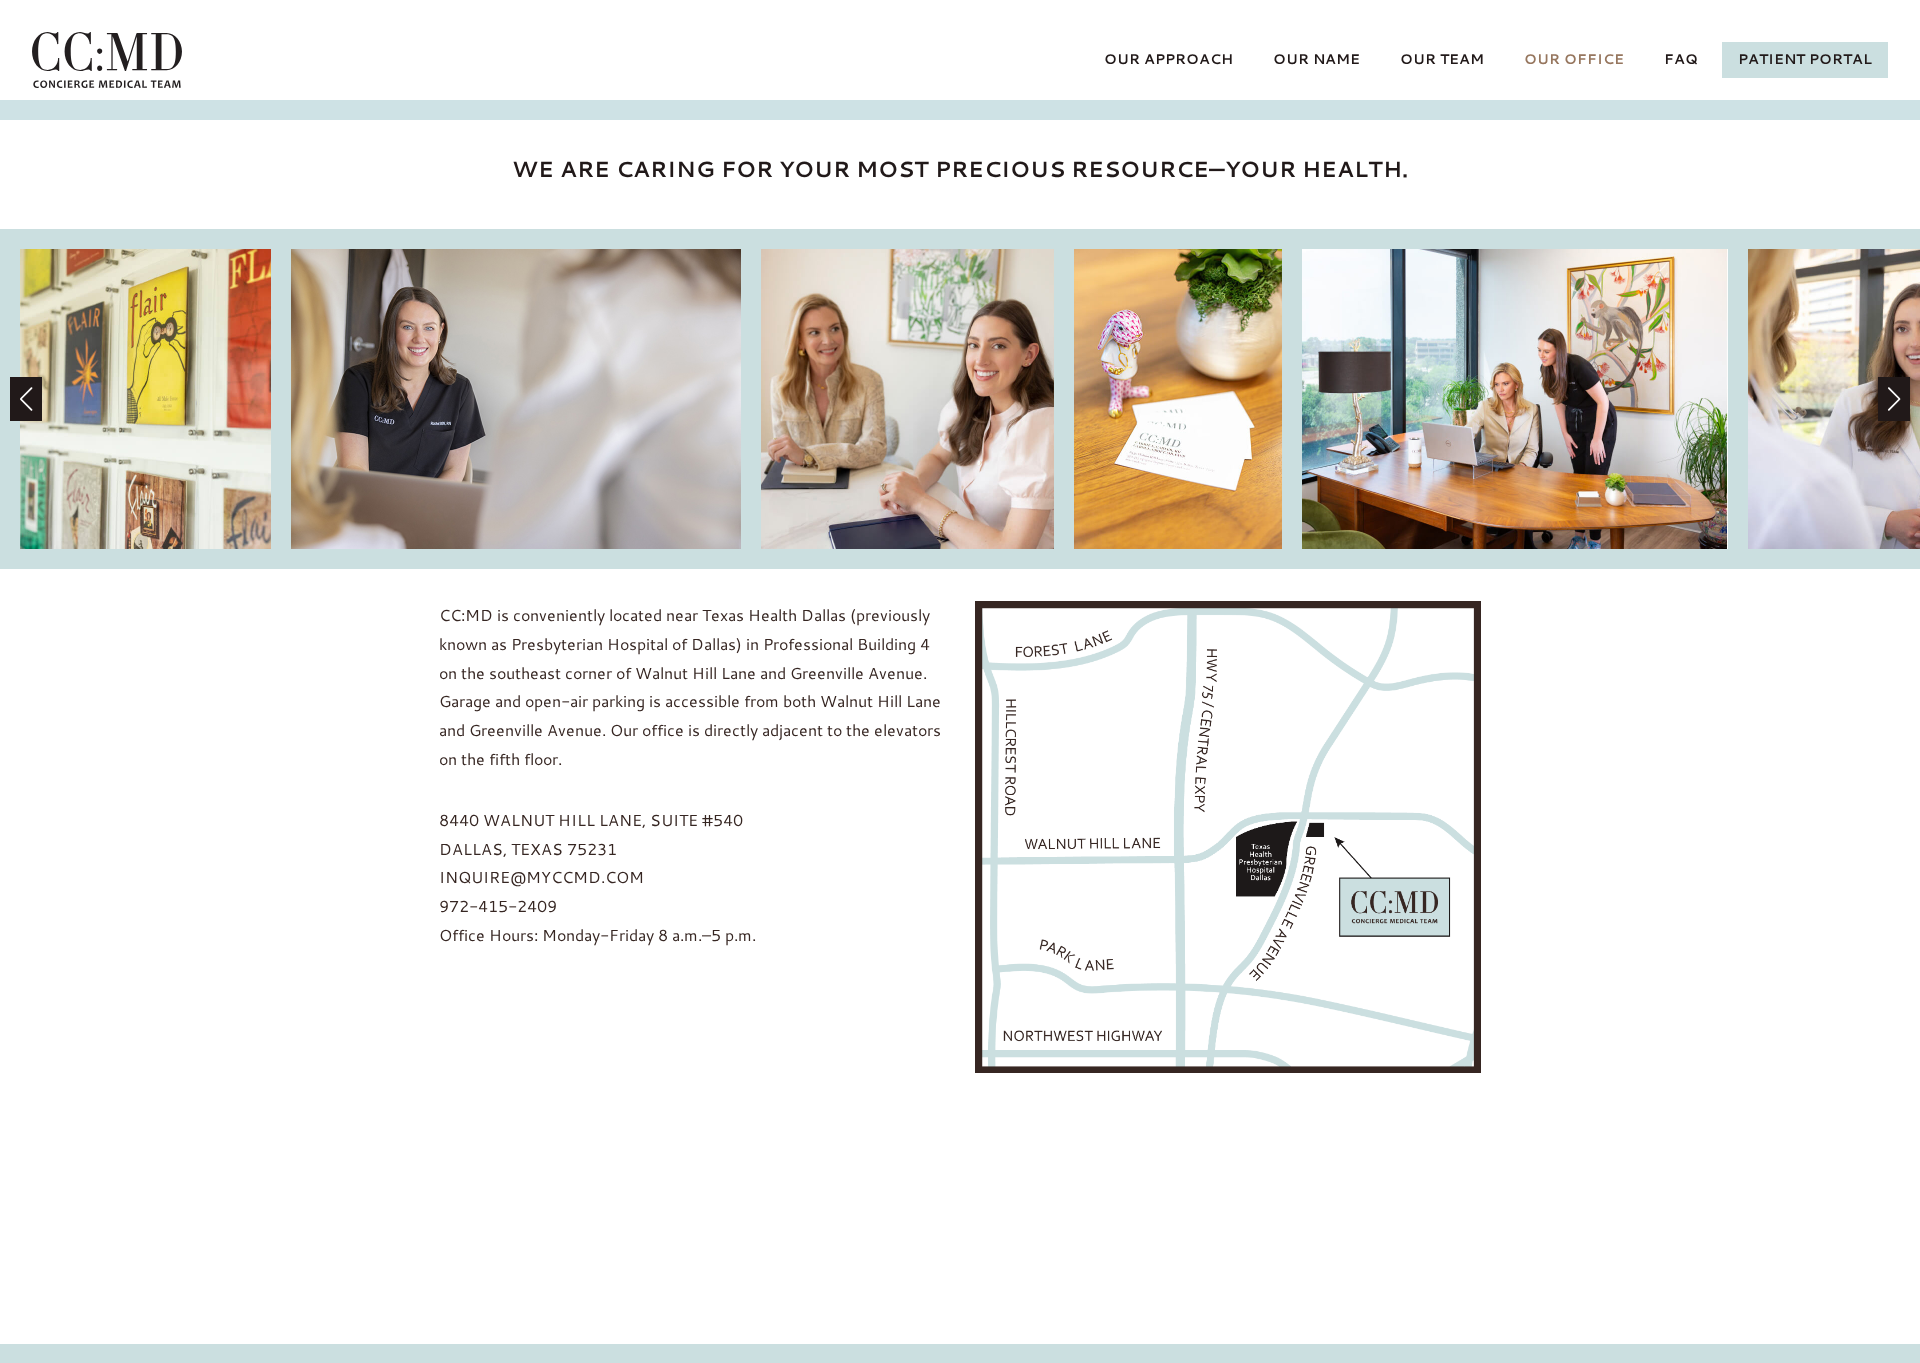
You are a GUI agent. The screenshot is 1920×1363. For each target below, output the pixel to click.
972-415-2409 (498, 905)
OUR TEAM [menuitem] (1442, 59)
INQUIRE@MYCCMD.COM (541, 876)
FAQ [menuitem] (1681, 59)
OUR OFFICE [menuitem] (1574, 59)
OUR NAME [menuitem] (1316, 59)
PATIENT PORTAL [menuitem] (1805, 59)
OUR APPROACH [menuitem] (1168, 59)
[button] (1894, 399)
